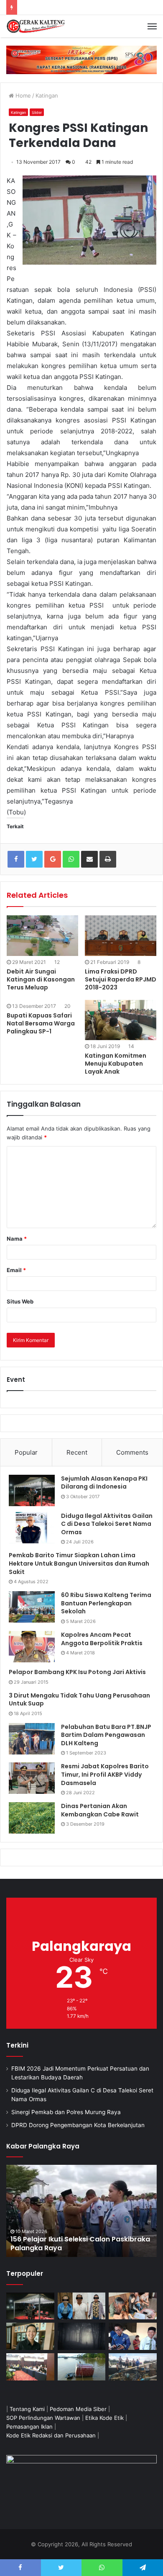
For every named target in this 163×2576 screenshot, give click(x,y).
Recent (77, 1452)
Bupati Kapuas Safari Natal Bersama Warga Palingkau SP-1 (41, 1023)
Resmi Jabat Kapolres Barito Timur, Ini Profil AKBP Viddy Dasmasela (105, 1774)
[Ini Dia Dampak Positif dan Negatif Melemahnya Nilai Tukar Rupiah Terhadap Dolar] (30, 2336)
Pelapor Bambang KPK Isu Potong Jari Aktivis (77, 1672)
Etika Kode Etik (104, 2418)
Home (22, 95)
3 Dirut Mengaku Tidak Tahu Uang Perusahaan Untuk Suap (79, 1700)
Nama (17, 1239)
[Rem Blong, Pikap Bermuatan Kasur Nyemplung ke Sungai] (82, 2367)
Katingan (47, 95)
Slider (37, 112)
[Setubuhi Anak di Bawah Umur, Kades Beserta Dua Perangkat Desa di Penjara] (82, 2306)
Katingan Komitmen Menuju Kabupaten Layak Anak (116, 1064)
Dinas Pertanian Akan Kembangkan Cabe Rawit (100, 1810)
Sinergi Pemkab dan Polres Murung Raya (66, 2112)
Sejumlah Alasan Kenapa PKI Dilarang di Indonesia (104, 1483)
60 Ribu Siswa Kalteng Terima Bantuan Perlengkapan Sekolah (106, 1603)
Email (16, 1270)
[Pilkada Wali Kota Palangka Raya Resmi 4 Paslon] (30, 2367)
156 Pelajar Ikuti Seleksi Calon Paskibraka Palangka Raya (80, 2244)
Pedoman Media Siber (78, 2409)
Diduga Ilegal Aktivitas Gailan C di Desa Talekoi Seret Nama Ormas (107, 1524)
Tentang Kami (27, 2409)
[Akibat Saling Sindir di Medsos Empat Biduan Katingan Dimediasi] (133, 2306)
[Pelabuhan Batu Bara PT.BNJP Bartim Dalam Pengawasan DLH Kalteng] (32, 1739)
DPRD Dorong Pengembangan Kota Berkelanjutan (78, 2125)
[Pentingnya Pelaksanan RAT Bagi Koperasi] (133, 2336)
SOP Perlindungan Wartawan (43, 2418)
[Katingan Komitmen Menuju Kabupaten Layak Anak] (121, 1020)
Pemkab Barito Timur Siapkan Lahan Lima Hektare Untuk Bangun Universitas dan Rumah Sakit (79, 1563)
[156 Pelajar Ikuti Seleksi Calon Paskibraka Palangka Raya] (81, 2211)
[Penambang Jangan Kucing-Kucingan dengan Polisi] (133, 2367)
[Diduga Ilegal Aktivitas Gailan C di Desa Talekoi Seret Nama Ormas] (32, 1528)
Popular (26, 1452)
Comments (132, 1452)
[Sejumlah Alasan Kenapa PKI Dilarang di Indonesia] (32, 1490)
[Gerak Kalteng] (36, 26)
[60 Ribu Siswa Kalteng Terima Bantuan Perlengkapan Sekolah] (32, 1607)
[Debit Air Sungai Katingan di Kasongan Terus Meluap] (42, 935)
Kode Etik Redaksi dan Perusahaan (51, 2435)
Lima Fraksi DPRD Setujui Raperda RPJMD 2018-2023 (121, 979)
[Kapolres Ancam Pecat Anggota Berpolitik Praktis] (32, 1647)
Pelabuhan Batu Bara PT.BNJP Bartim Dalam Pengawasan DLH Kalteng (106, 1735)
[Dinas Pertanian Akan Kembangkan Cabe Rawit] (32, 1818)
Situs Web (20, 1301)
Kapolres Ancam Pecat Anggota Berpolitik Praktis (102, 1639)
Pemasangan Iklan (29, 2427)
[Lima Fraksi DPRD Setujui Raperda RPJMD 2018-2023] (121, 935)
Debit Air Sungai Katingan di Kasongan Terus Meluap (41, 979)
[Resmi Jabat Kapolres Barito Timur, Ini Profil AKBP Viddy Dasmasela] (32, 1778)
